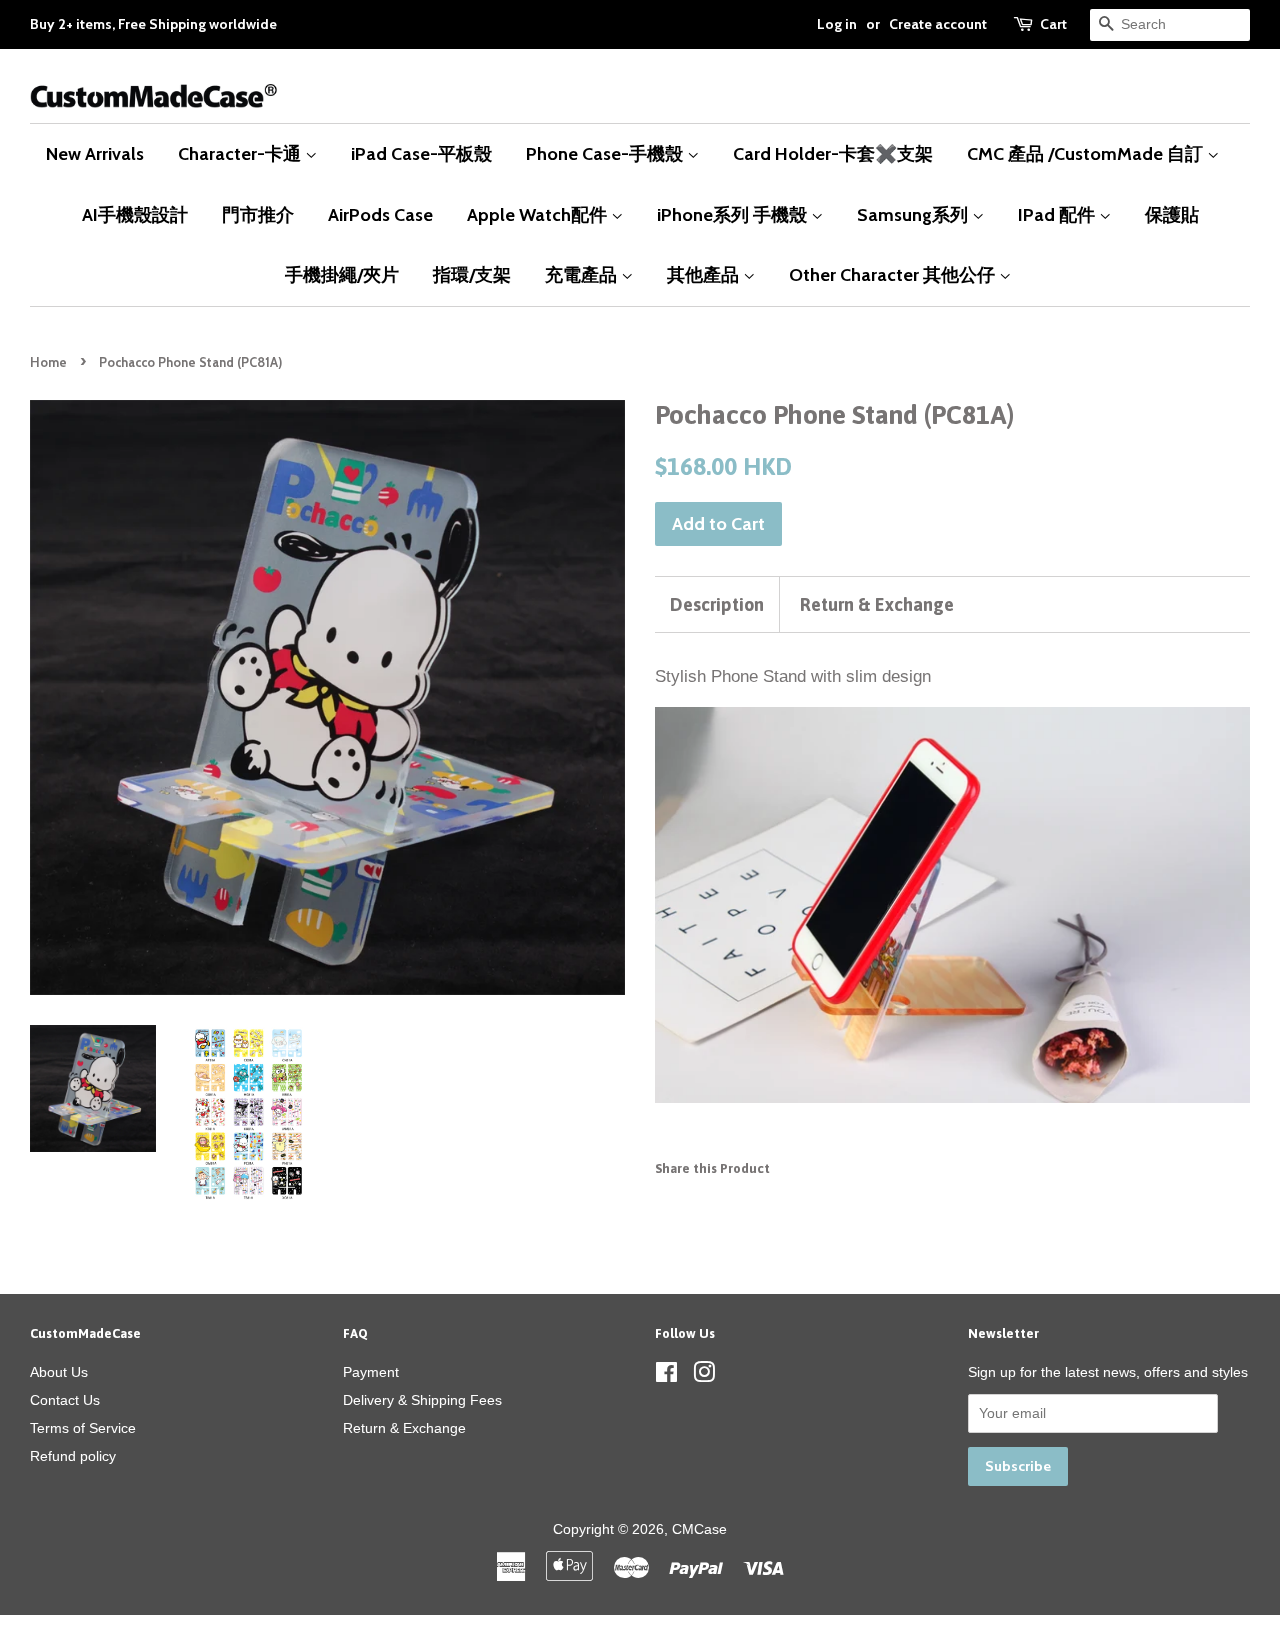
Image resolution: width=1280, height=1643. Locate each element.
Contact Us (65, 1400)
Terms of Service (83, 1428)
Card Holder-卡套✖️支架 (833, 153)
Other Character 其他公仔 (894, 274)
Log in (837, 24)
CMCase (699, 1529)
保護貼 (1172, 214)
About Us (59, 1372)
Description (717, 604)
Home (48, 362)
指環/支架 (472, 274)
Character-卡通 (241, 153)
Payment (371, 1372)
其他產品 (705, 274)
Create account (938, 24)
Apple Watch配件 (539, 214)
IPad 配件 (1058, 214)
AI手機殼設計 (135, 214)
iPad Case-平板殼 (421, 153)
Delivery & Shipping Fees (422, 1400)
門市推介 (258, 214)
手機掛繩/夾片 (342, 274)
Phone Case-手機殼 (606, 153)
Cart (1053, 24)
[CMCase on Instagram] (704, 1376)
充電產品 (583, 274)
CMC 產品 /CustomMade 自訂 (1087, 153)
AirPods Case (380, 214)
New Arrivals (95, 153)
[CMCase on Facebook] (666, 1376)
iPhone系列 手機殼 (734, 214)
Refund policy (73, 1456)
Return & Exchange (877, 604)
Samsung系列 (914, 214)
